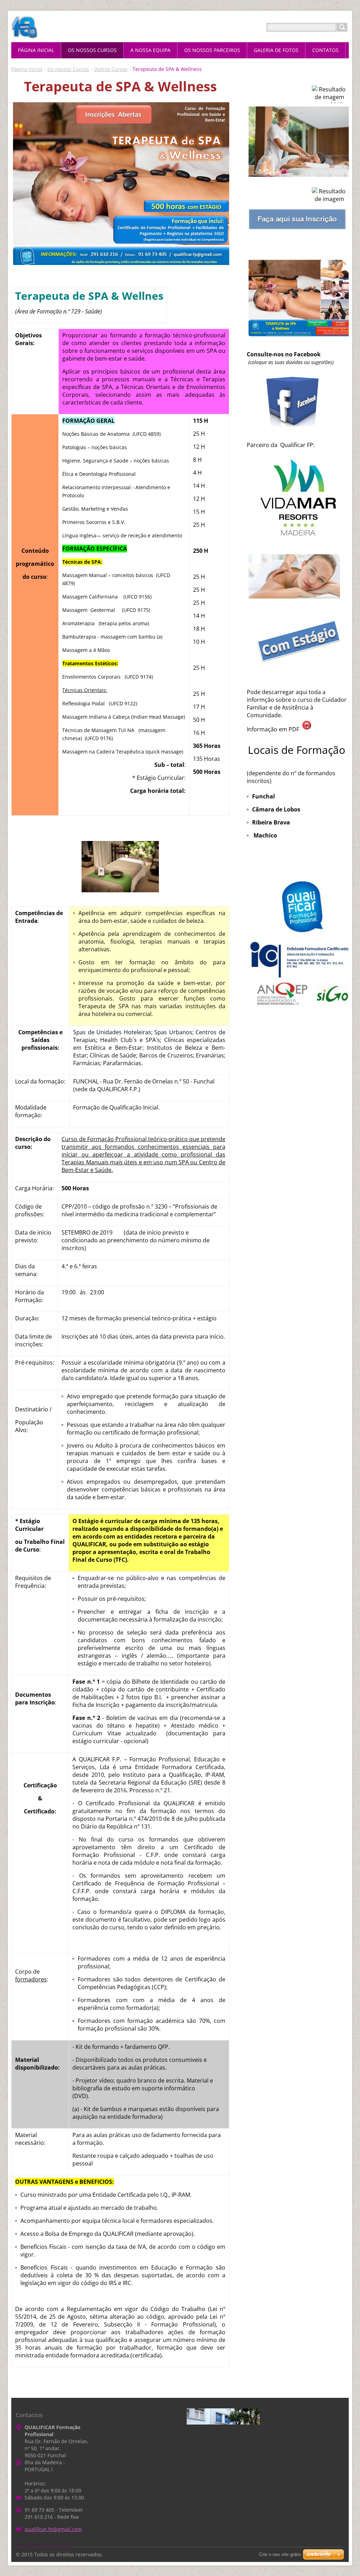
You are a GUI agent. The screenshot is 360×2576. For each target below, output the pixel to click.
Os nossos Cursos (68, 69)
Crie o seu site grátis (280, 2554)
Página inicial (27, 69)
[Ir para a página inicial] (24, 36)
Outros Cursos (111, 69)
